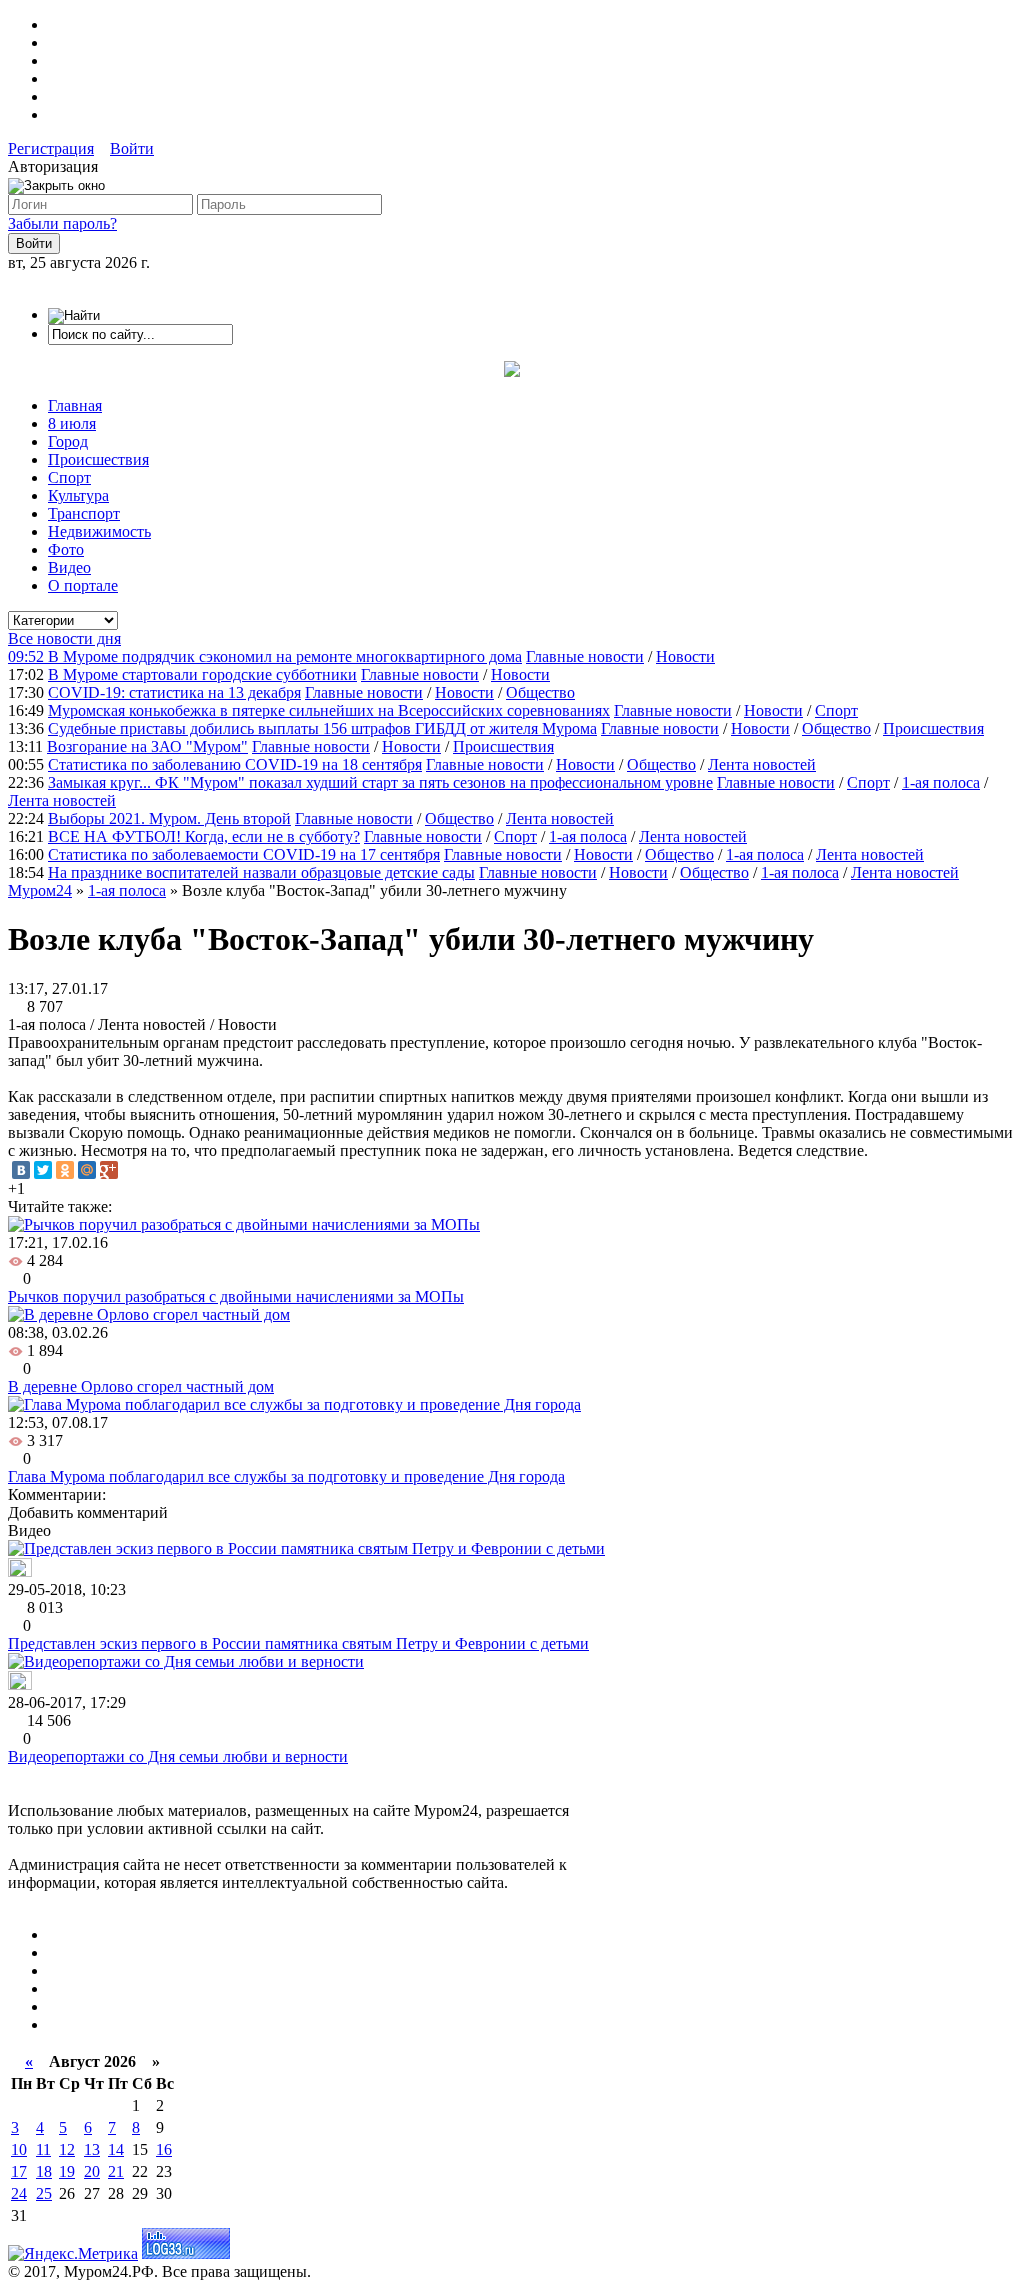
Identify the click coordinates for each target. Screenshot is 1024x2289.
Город (68, 441)
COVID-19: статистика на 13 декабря (174, 692)
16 (164, 2149)
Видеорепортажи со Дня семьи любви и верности (178, 1756)
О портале (83, 585)
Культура (78, 495)
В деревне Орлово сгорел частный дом (141, 1386)
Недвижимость (99, 531)
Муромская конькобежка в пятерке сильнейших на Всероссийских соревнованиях (329, 710)
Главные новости (585, 656)
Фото (66, 549)
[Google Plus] (109, 1170)
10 (19, 2149)
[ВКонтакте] (21, 1170)
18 (44, 2171)
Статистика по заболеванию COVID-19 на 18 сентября (235, 764)
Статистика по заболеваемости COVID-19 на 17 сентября (244, 854)
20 (92, 2171)
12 (67, 2149)
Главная (75, 405)
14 (116, 2149)
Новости (685, 656)
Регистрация (51, 148)
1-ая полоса (941, 782)
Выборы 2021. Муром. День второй (169, 818)
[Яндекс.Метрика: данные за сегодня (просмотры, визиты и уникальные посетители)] (73, 2254)
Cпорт (836, 710)
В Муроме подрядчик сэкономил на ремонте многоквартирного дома (285, 656)
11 (43, 2149)
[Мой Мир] (87, 1170)
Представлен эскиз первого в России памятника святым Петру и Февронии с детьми (298, 1643)
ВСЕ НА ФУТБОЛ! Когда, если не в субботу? (204, 836)
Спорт (69, 477)
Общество (540, 692)
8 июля (72, 423)
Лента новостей (762, 764)
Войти (132, 148)
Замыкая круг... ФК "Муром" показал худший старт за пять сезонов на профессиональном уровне (380, 782)
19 (67, 2171)
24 (19, 2193)
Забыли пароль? (62, 223)
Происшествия (98, 459)
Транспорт (84, 513)
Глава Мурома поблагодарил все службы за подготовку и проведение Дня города (286, 1476)
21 (116, 2171)
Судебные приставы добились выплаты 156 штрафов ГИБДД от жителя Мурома (322, 728)
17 (19, 2171)
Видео (69, 567)
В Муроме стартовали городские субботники (202, 674)
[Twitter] (43, 1170)
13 (92, 2149)
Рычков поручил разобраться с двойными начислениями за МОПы (236, 1296)
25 (44, 2193)
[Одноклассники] (65, 1170)
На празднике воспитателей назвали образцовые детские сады (261, 872)
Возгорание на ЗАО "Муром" (147, 746)
